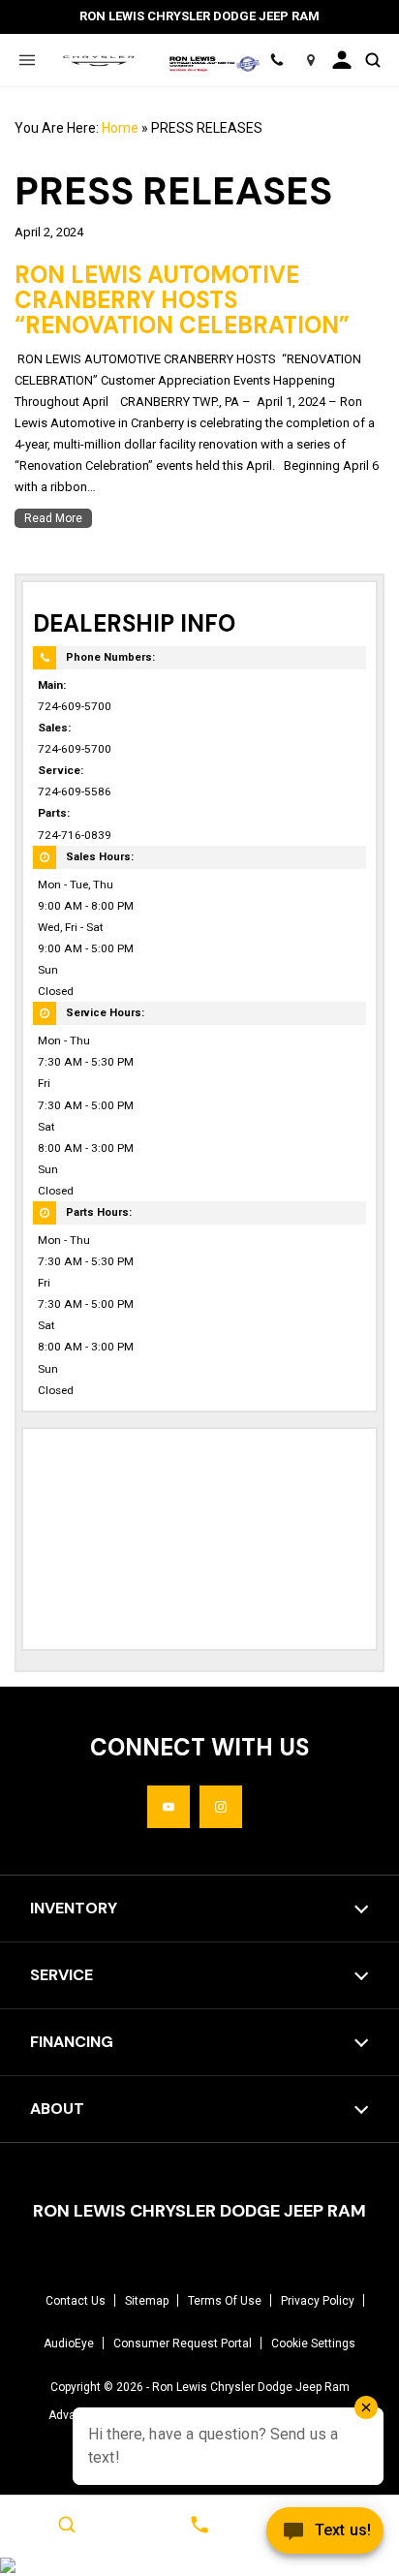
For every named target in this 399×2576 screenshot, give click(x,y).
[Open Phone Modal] (276, 60)
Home (120, 128)
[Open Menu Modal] (27, 60)
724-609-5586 (75, 791)
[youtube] (169, 1807)
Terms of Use (225, 2301)
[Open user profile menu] (341, 60)
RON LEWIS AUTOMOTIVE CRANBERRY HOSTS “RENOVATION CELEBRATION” (182, 300)
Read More (53, 518)
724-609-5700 (75, 706)
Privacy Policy (318, 2301)
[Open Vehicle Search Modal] (372, 60)
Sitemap (147, 2301)
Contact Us (76, 2301)
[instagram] (221, 1807)
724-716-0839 (75, 835)
